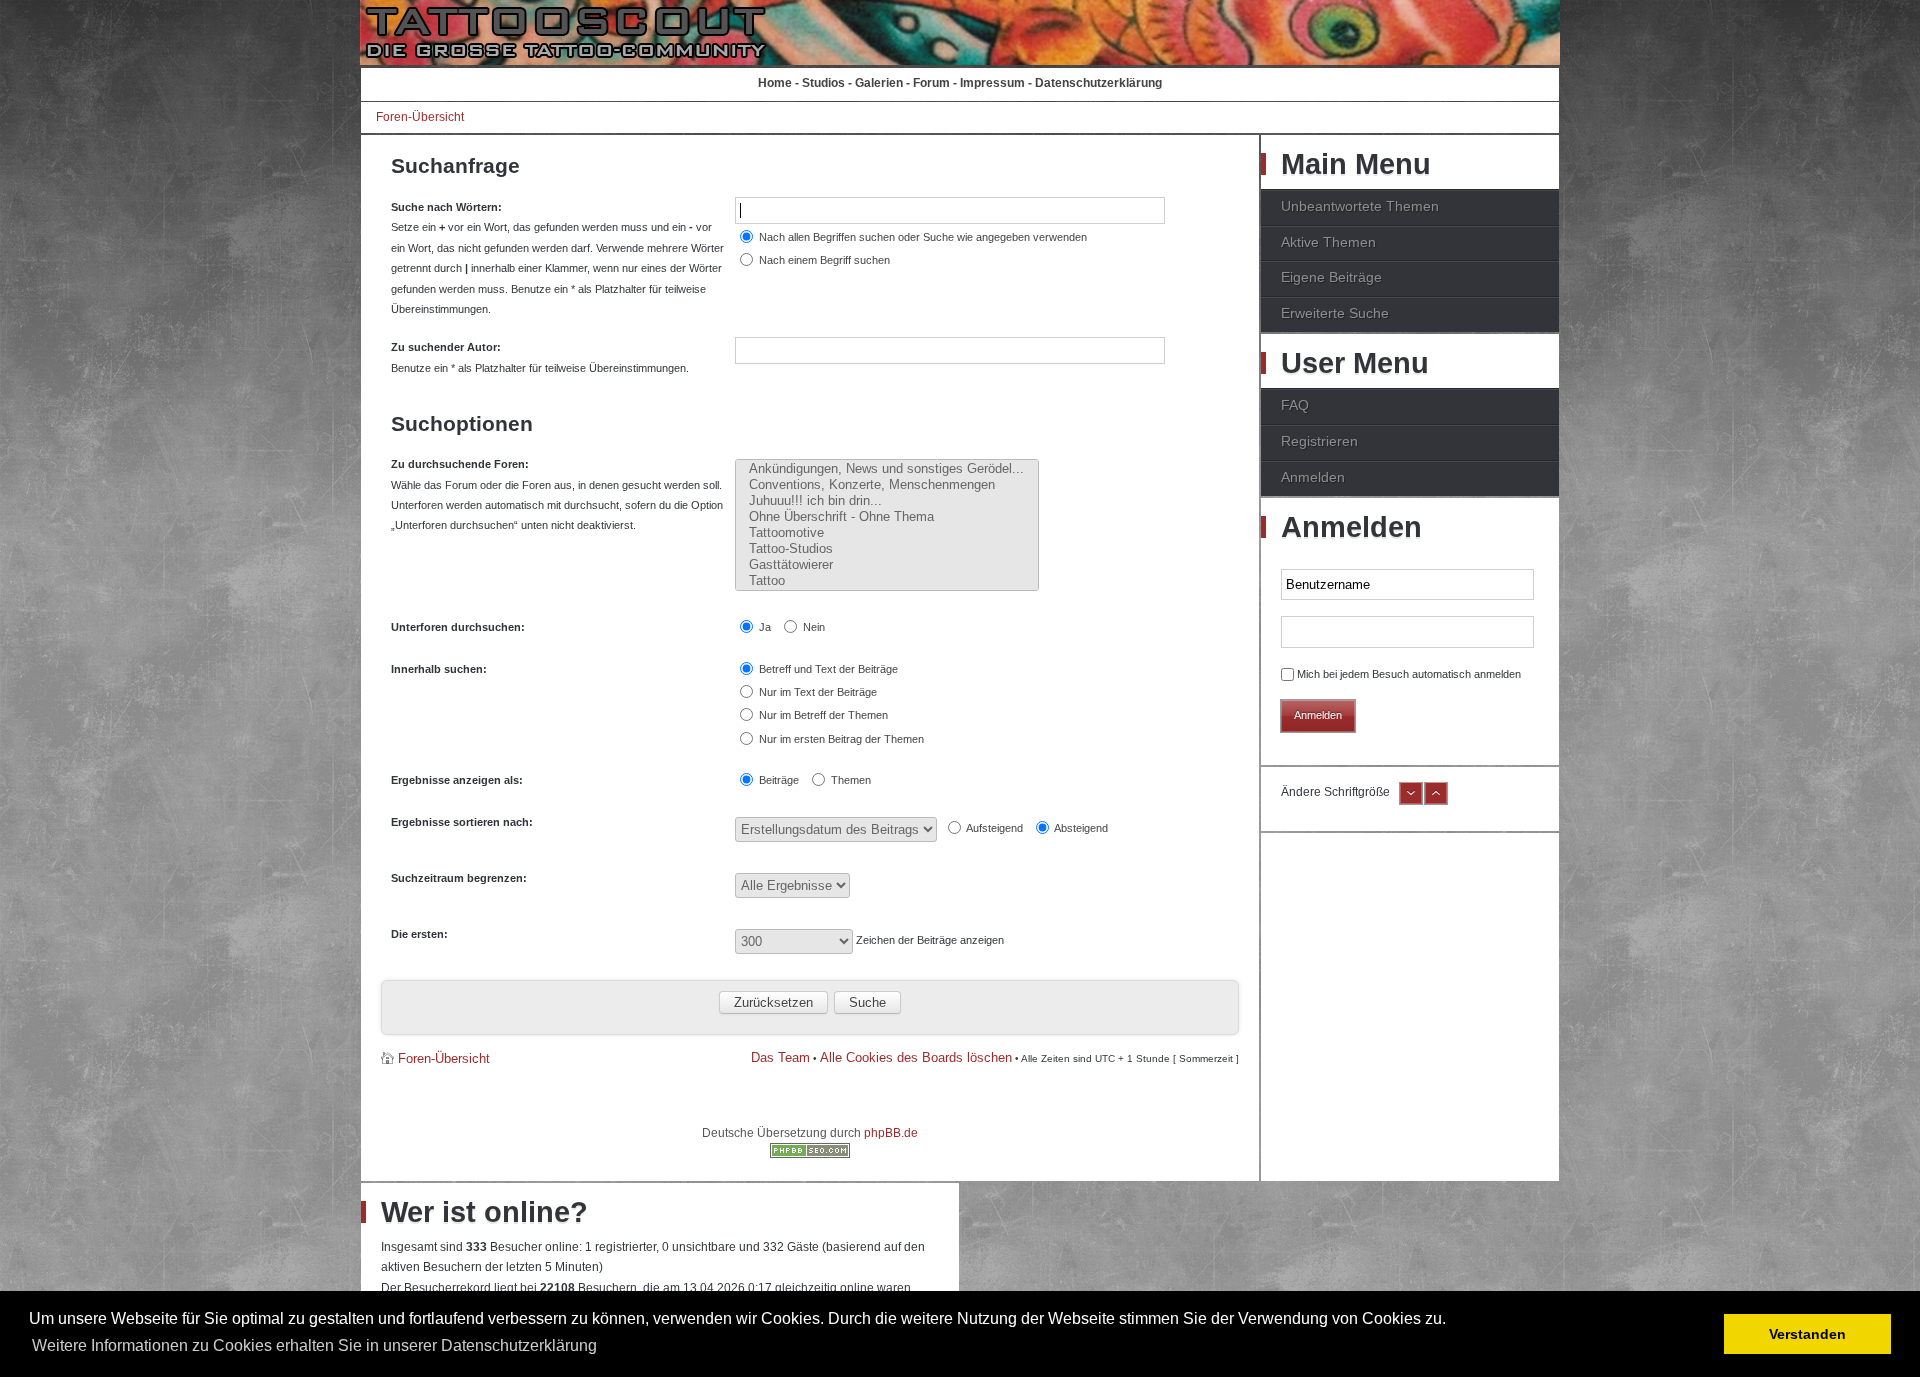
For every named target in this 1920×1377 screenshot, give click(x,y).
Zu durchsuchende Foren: (460, 464)
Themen (849, 780)
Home (775, 83)
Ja (763, 627)
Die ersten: (419, 934)
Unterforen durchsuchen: (458, 627)
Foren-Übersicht (420, 117)
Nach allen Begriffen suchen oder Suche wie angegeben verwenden (921, 237)
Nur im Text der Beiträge (816, 692)
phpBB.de (891, 1133)
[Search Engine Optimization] (810, 1154)
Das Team (780, 1057)
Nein (812, 627)
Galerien (879, 83)
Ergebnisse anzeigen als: (457, 780)
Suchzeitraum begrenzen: (459, 878)
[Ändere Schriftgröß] (1436, 801)
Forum (931, 83)
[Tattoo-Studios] (887, 549)
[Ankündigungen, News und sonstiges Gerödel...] (887, 469)
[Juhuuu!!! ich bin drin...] (887, 501)
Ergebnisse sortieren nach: (462, 822)
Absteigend (1080, 828)
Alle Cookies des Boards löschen (916, 1057)
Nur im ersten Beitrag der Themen (840, 739)
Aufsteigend (993, 828)
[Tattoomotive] (887, 533)
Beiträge (777, 780)
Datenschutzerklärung (1098, 83)
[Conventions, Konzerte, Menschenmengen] (887, 485)
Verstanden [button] (1807, 1334)
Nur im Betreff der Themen (822, 715)
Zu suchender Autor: (446, 347)
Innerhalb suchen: (439, 669)
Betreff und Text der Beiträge (827, 669)
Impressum (992, 83)
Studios (823, 83)
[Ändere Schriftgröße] (1411, 801)
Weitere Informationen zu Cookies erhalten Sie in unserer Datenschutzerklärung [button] (314, 1345)
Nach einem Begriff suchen (823, 260)
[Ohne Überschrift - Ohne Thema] (887, 517)
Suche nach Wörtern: (446, 207)
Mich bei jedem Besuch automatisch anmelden (1409, 674)
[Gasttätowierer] (887, 565)
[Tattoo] (887, 581)
